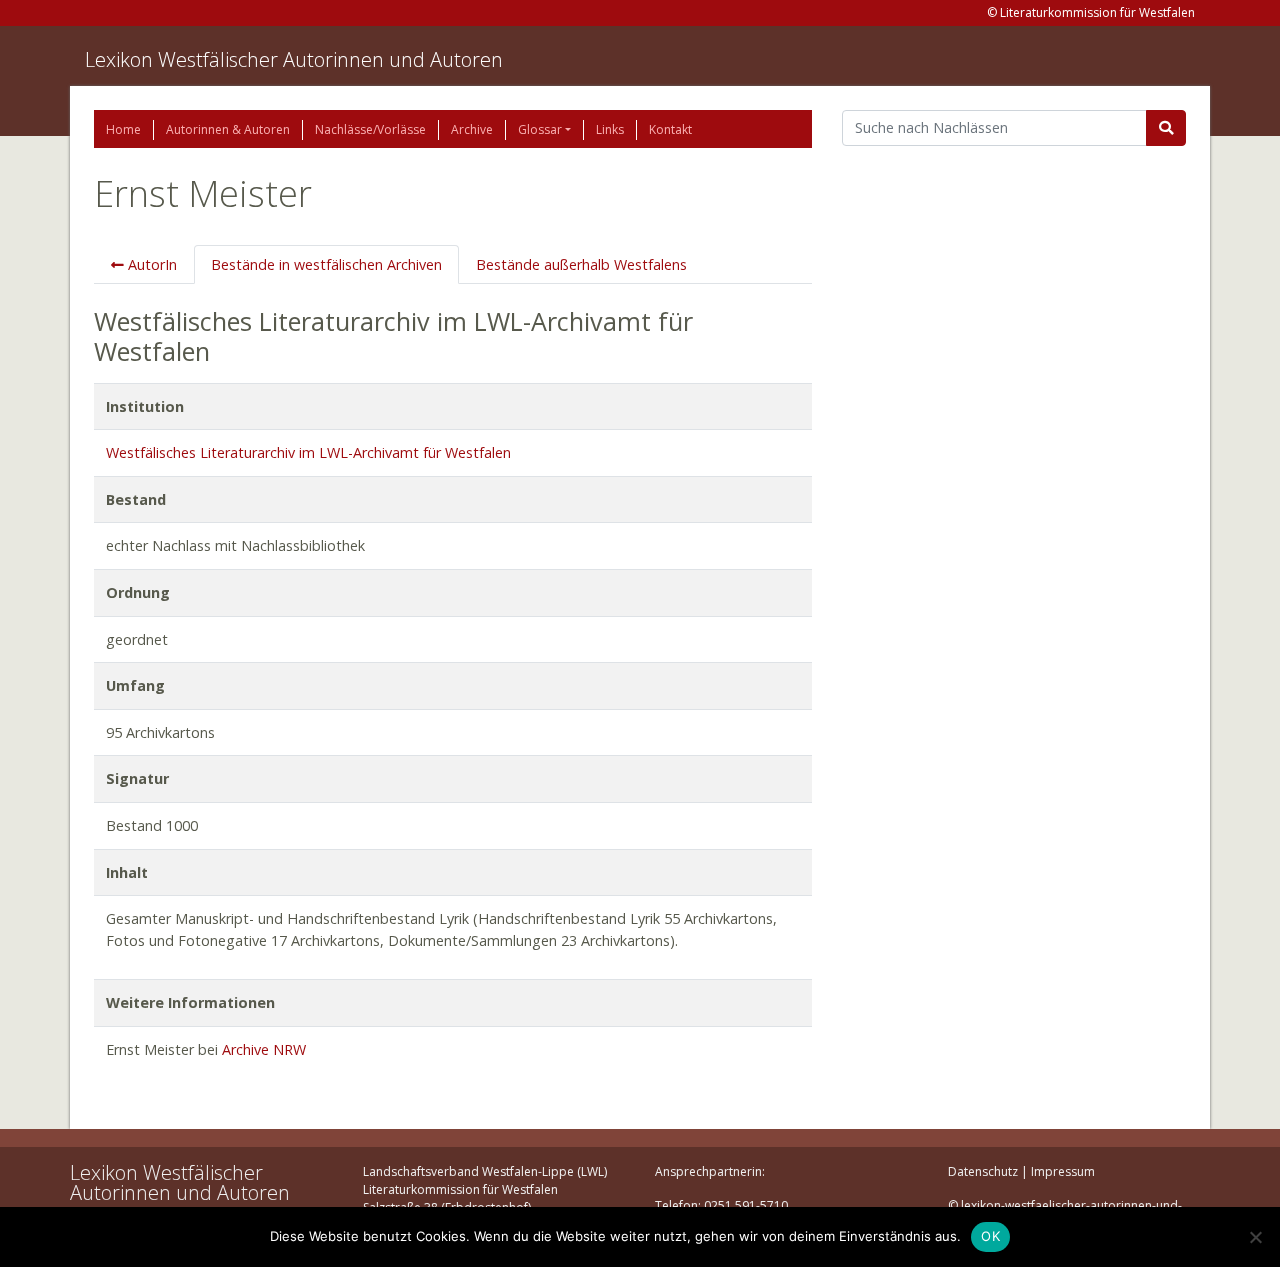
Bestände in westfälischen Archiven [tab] (326, 264)
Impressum (1063, 1171)
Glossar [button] (540, 129)
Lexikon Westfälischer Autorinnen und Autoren (294, 59)
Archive (472, 129)
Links (610, 129)
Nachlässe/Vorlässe (370, 129)
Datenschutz (983, 1171)
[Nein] (1255, 1237)
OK (990, 1236)
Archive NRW (264, 1049)
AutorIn (150, 264)
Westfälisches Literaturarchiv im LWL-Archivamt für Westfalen (308, 452)
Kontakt (670, 129)
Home (123, 129)
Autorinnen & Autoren (228, 129)
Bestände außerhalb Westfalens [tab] (581, 264)
